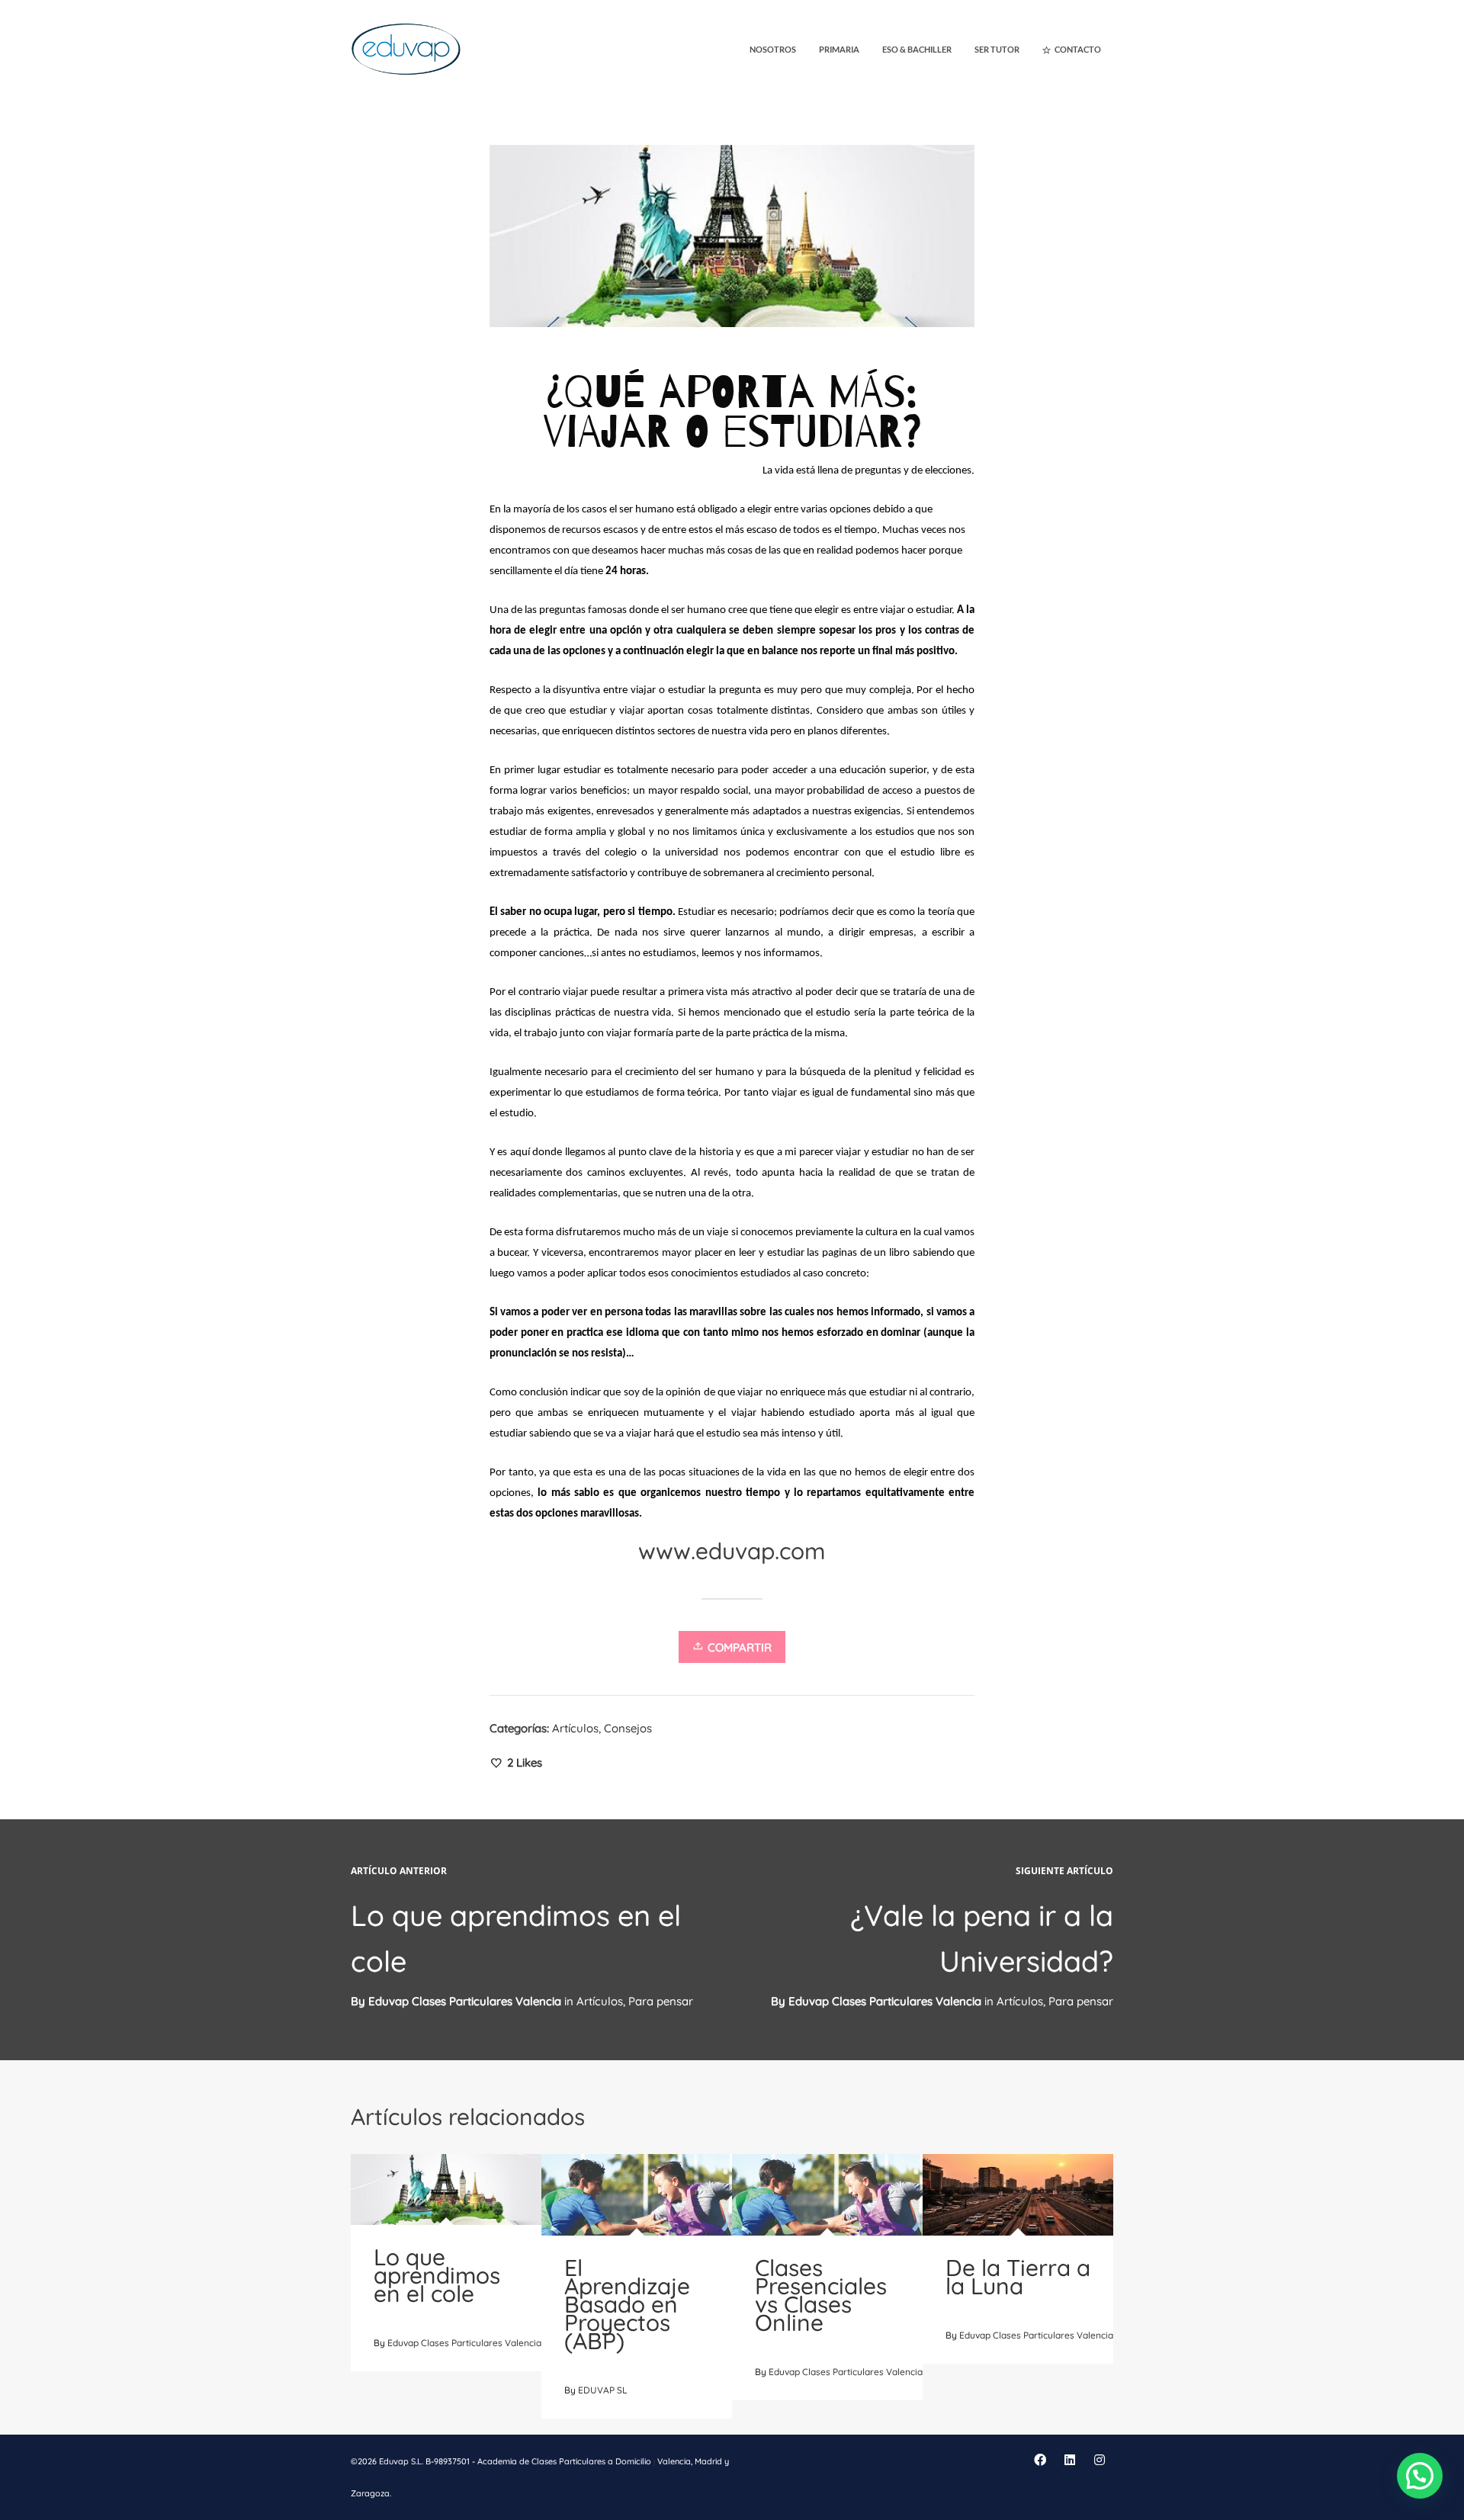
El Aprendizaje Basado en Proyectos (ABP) (627, 2304)
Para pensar (1081, 2001)
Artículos (575, 1728)
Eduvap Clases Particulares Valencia (885, 2001)
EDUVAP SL (603, 2390)
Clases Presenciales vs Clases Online (821, 2295)
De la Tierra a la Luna (1018, 2277)
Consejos (628, 1728)
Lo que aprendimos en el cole (437, 2275)
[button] (1420, 2476)
